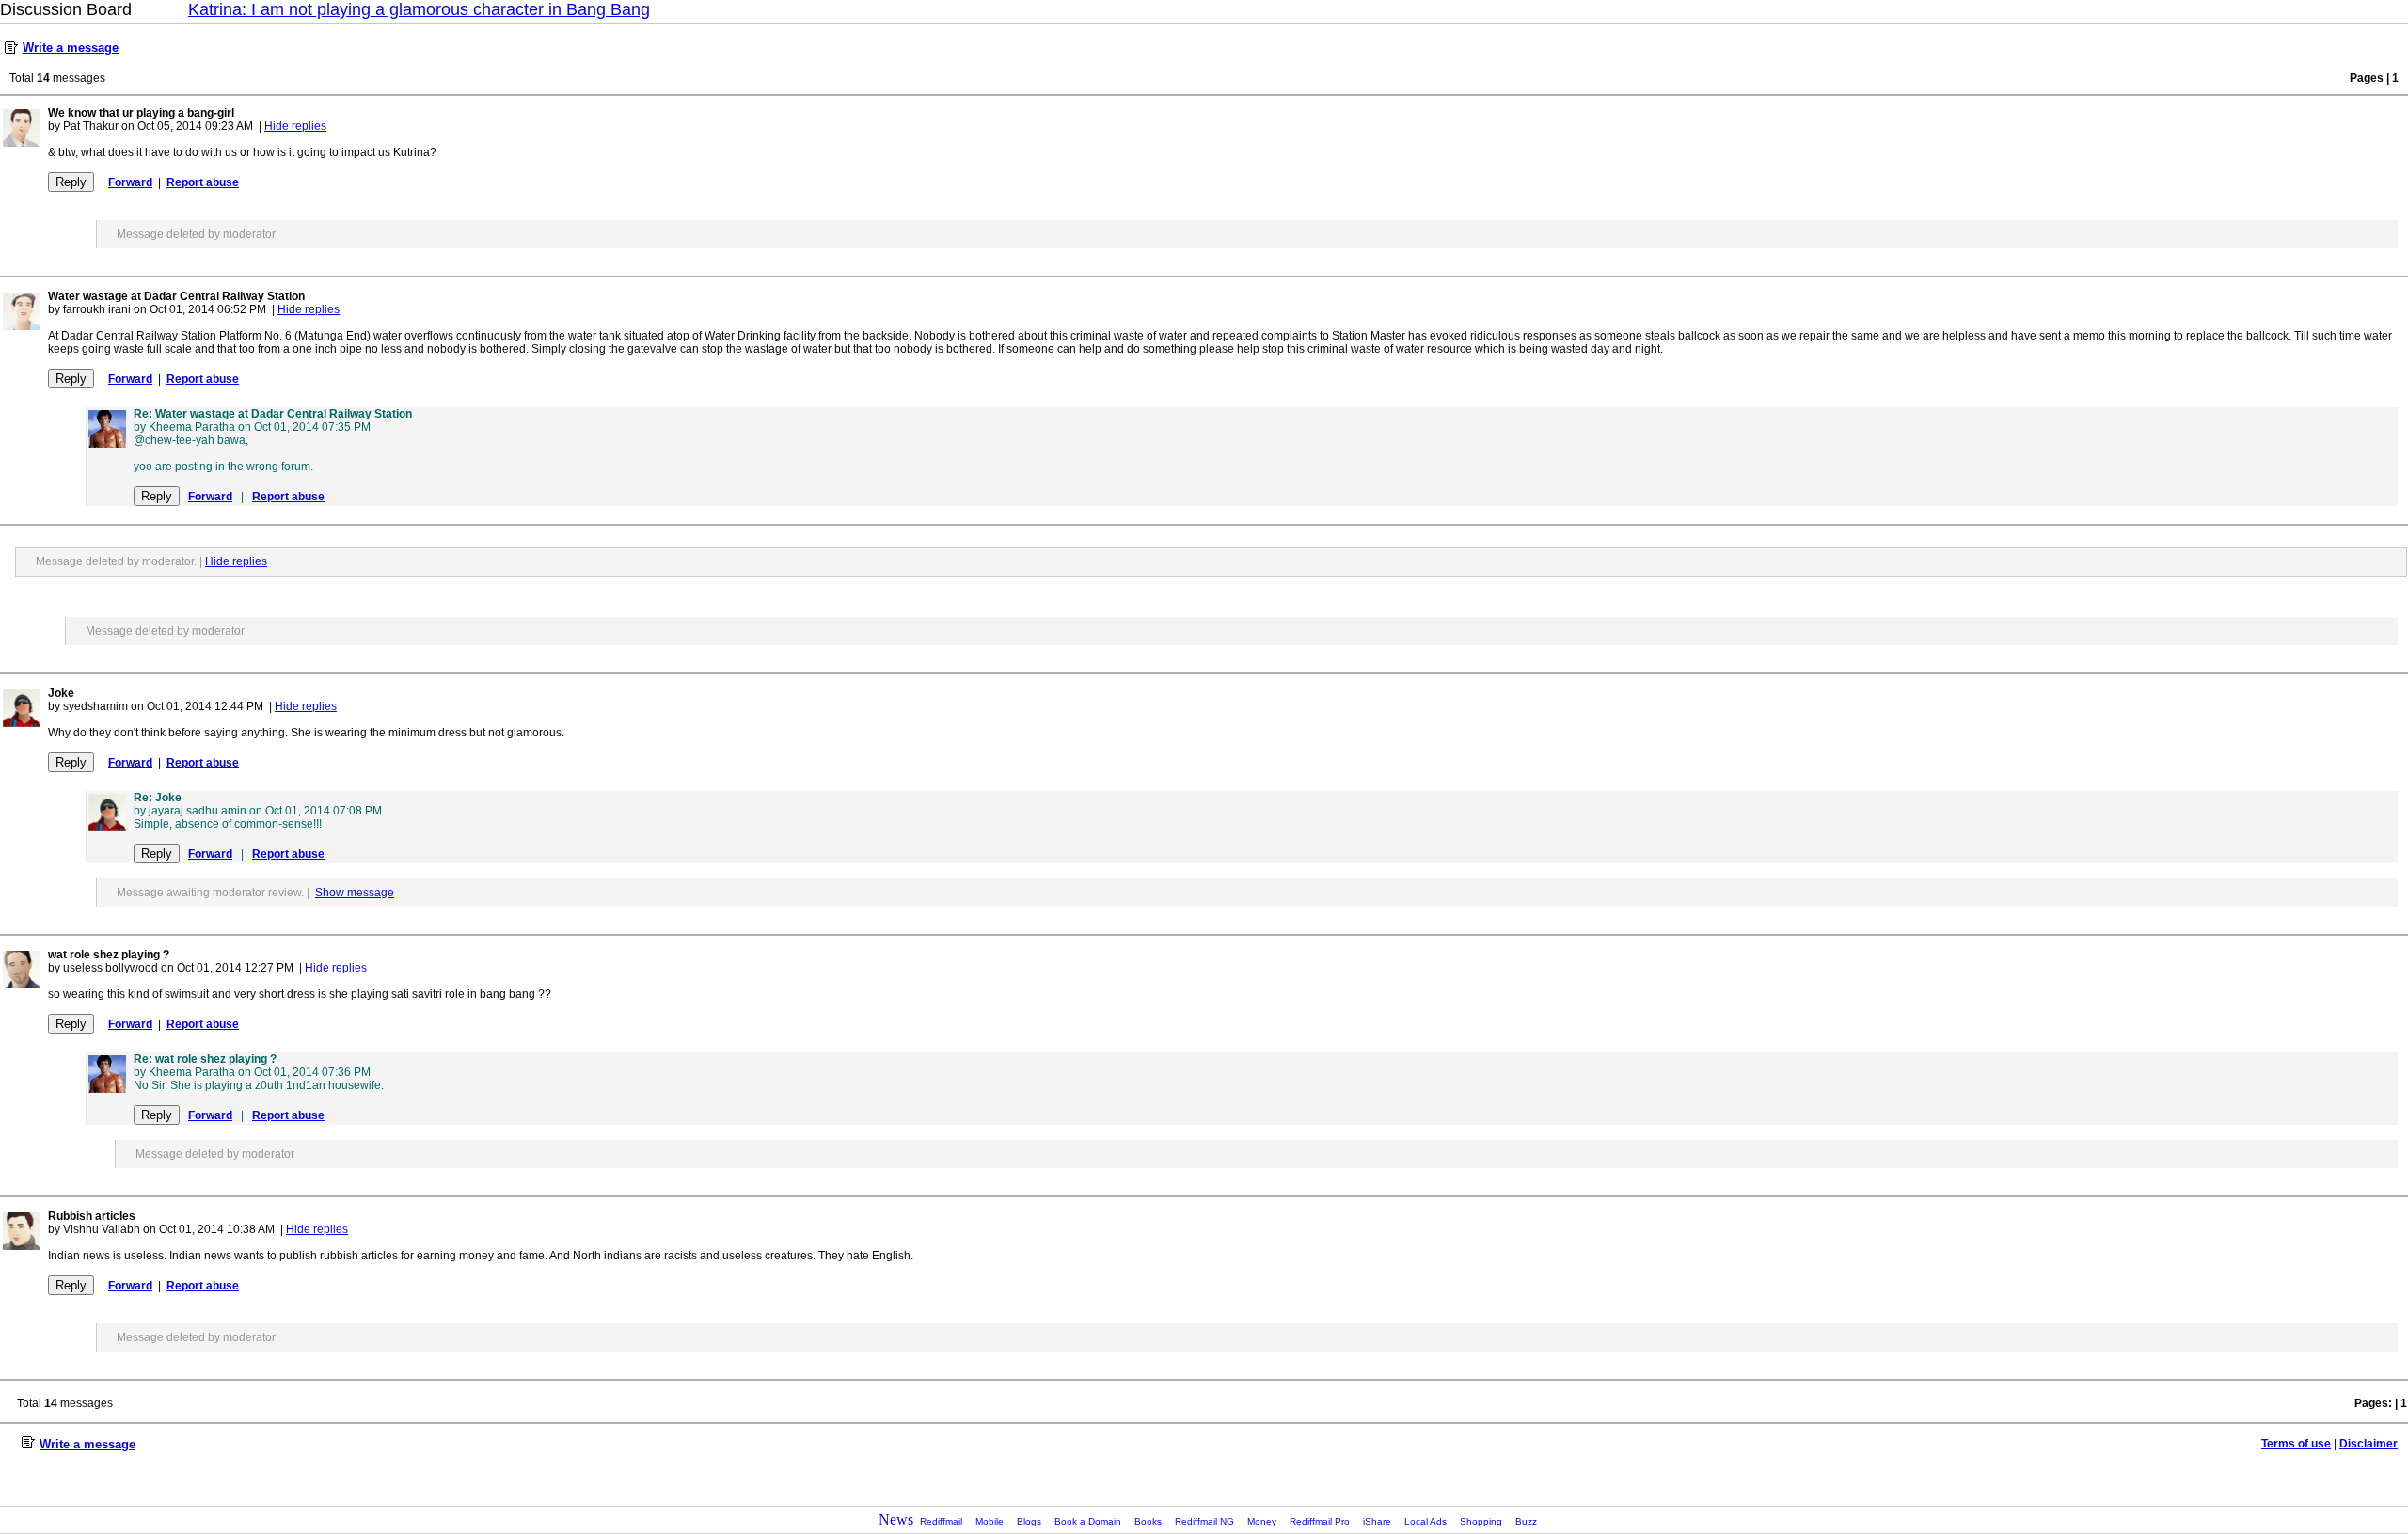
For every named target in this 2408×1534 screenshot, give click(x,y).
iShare (1377, 1521)
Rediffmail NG (1204, 1521)
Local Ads (1426, 1521)
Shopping (1481, 1521)
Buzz (1526, 1521)
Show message (355, 893)
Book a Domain (1088, 1521)
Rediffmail (941, 1521)
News (896, 1519)
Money (1262, 1521)
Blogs (1029, 1521)
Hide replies (295, 126)
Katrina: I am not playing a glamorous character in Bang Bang (419, 9)
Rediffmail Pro (1320, 1521)
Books (1148, 1521)
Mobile (990, 1521)
